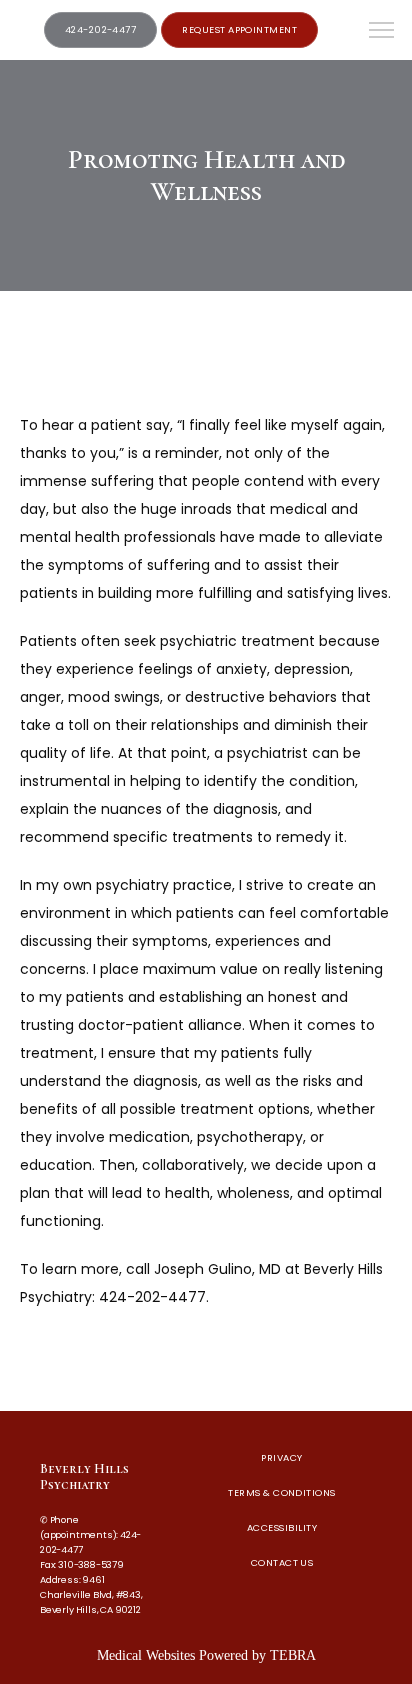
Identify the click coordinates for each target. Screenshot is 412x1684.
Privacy (281, 1457)
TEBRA (293, 1655)
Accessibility (282, 1527)
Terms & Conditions (281, 1492)
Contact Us (282, 1562)
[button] (382, 32)
